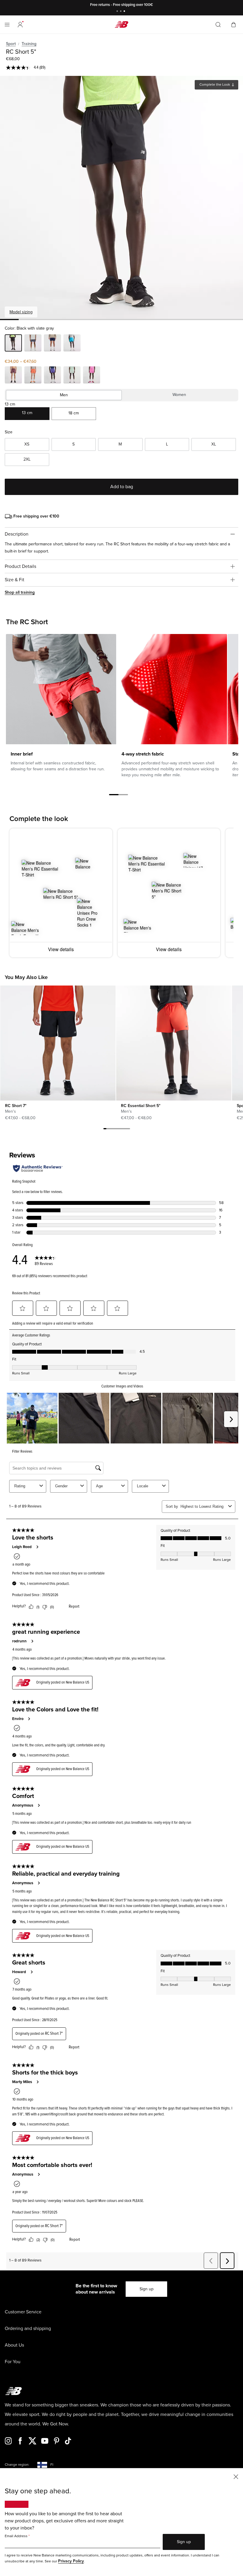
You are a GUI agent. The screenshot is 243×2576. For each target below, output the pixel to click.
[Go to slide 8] (126, 1130)
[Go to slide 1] (118, 12)
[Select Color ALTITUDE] (72, 344)
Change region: (17, 2465)
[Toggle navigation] (7, 25)
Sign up (147, 2289)
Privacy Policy (71, 2561)
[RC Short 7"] (58, 1043)
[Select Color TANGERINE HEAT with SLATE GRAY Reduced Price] (33, 376)
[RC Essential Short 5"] (174, 1043)
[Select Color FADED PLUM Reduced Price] (13, 376)
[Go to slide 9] (129, 1130)
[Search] (218, 25)
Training (29, 44)
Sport (11, 44)
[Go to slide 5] (117, 1130)
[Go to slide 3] (125, 12)
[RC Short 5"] (121, 197)
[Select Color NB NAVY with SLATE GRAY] (52, 344)
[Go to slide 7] (123, 1130)
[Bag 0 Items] (234, 24)
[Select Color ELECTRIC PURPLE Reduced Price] (52, 376)
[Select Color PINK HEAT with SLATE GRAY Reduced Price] (92, 376)
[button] (20, 25)
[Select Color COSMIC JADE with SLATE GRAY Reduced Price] (72, 376)
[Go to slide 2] (121, 12)
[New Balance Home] (121, 24)
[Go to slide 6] (120, 1130)
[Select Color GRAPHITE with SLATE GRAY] (33, 344)
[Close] (236, 2476)
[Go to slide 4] (114, 1130)
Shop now (152, 5)
